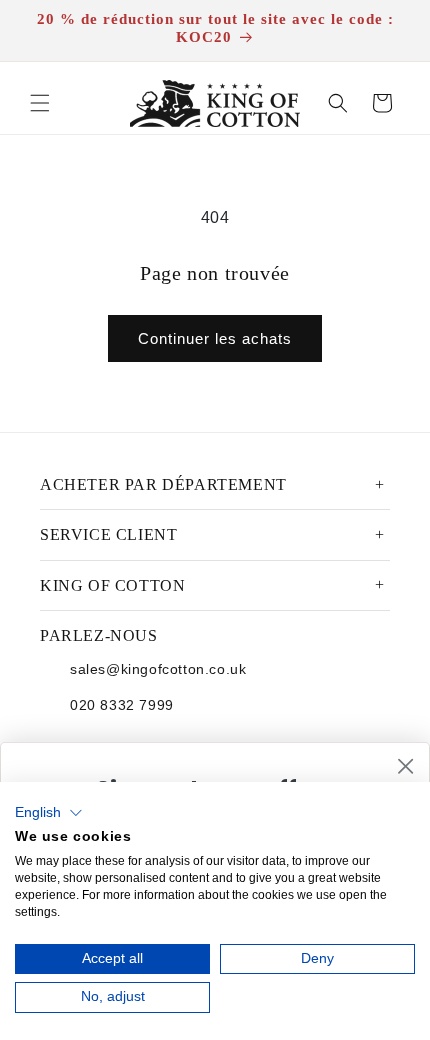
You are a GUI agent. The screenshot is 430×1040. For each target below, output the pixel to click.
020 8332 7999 (122, 705)
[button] (40, 103)
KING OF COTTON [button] (112, 585)
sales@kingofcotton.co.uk (158, 669)
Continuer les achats (215, 338)
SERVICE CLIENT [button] (108, 534)
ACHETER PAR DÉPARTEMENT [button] (163, 484)
